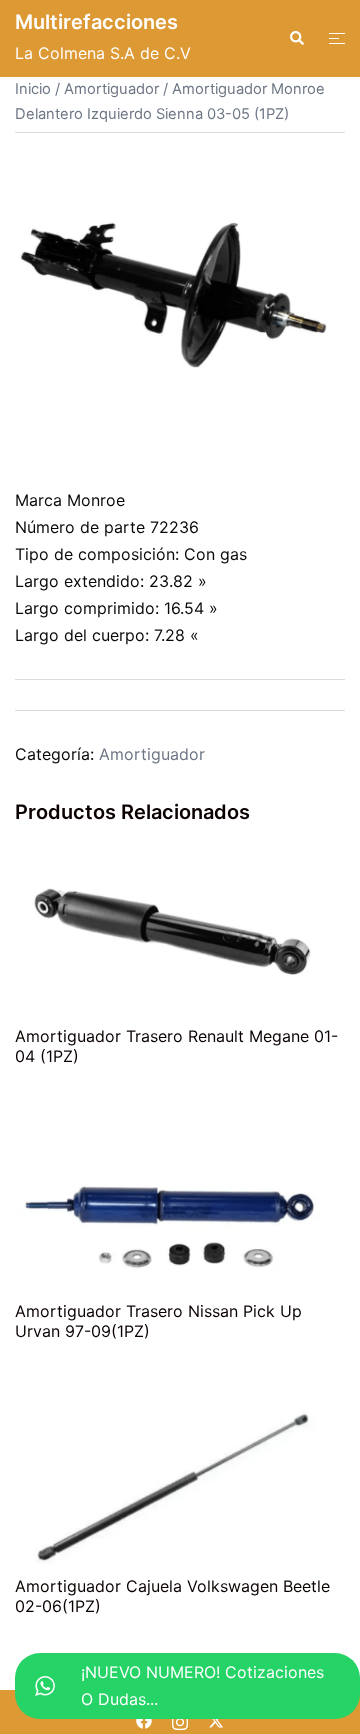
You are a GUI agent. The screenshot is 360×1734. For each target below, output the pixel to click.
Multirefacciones (96, 22)
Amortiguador (111, 89)
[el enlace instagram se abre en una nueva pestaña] (180, 1720)
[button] (296, 38)
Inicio (33, 89)
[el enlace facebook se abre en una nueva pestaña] (144, 1720)
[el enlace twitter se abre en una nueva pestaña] (216, 1720)
